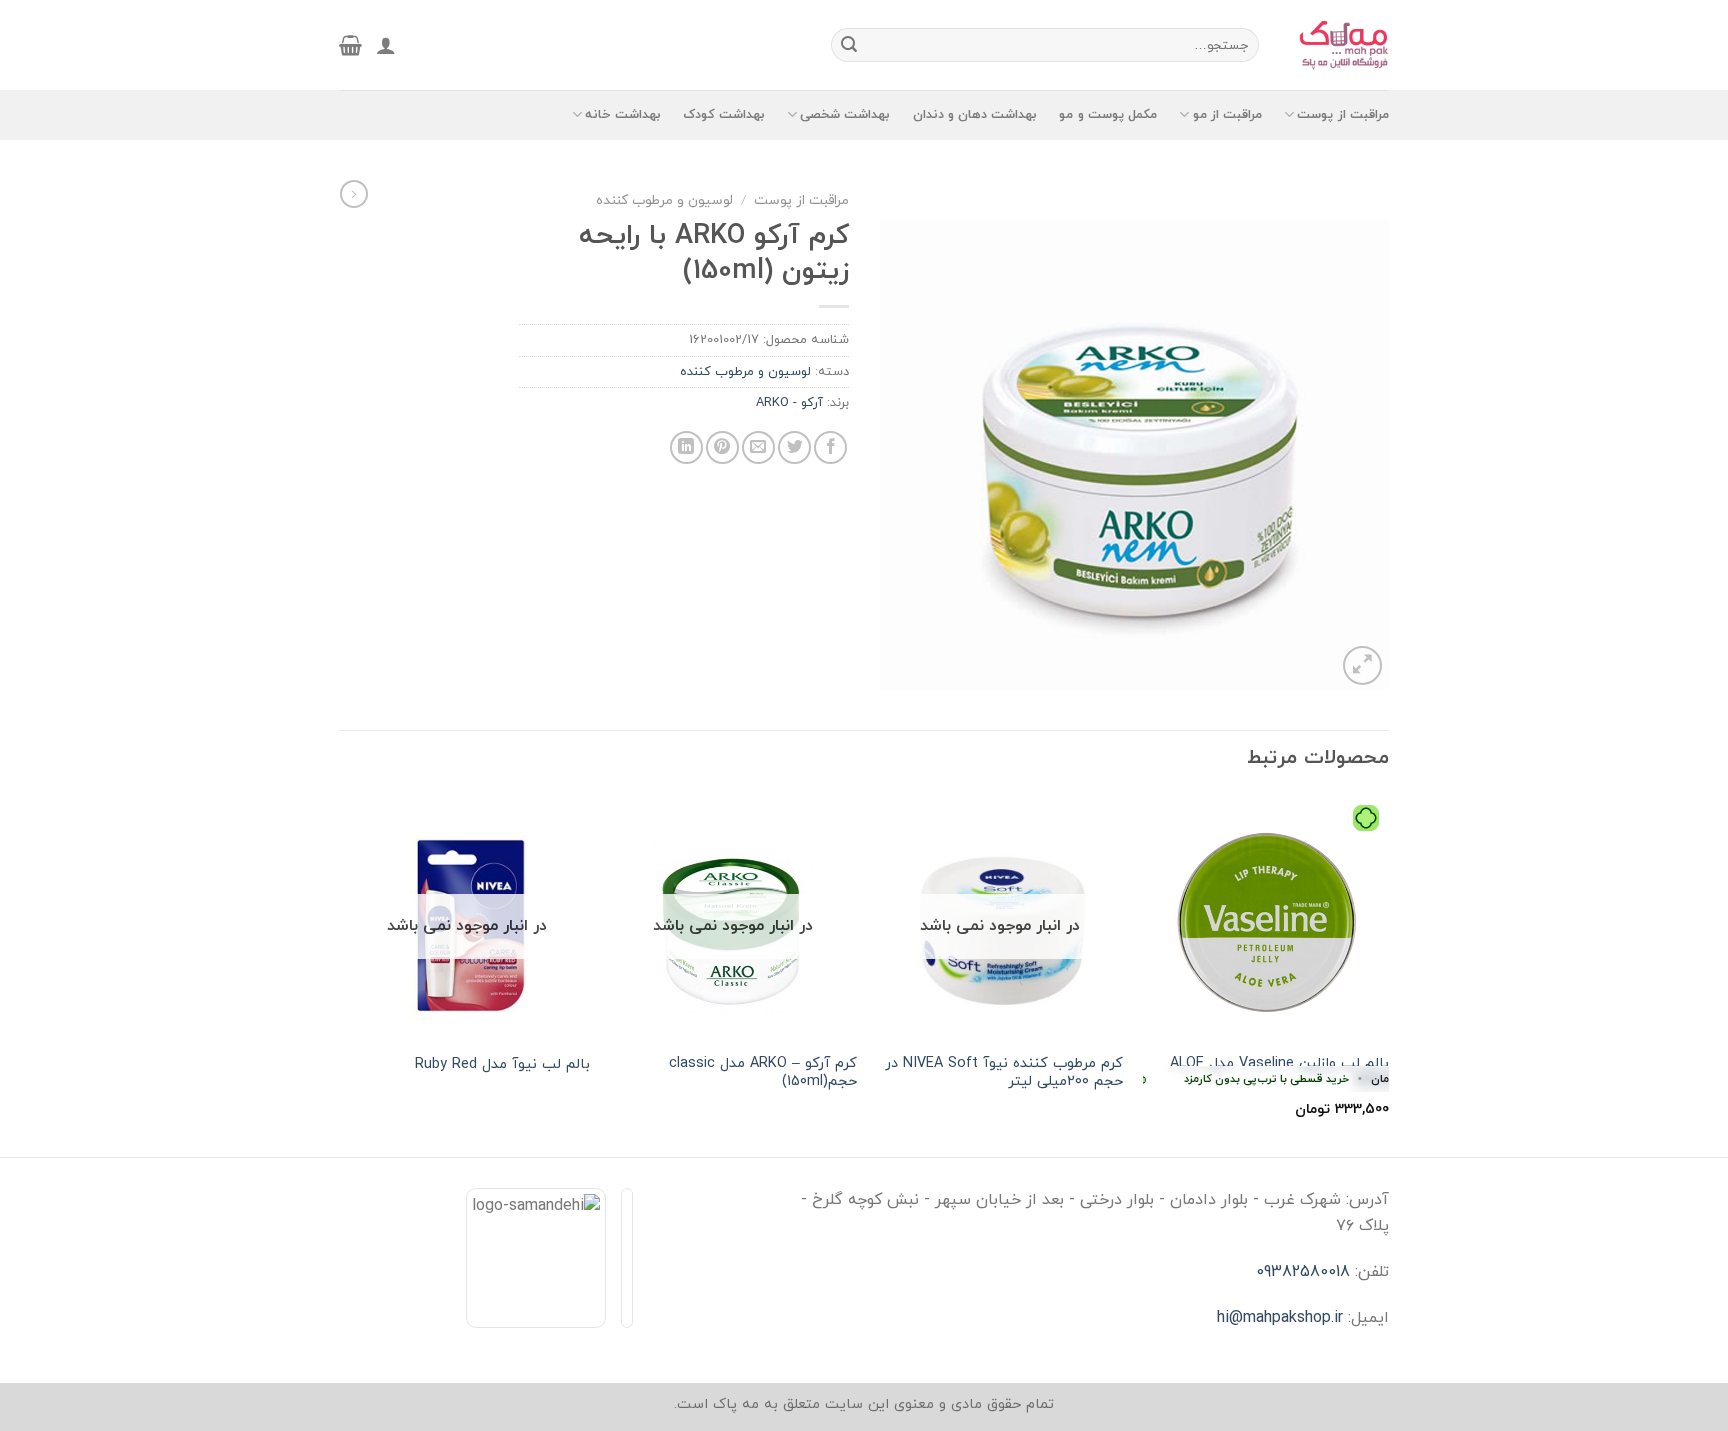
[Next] (345, 974)
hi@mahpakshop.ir (1280, 1318)
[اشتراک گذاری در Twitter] (794, 447)
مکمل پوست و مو (1108, 115)
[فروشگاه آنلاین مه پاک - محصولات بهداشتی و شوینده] (1339, 45)
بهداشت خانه (622, 115)
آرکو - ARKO (789, 403)
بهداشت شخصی (845, 115)
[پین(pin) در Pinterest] (722, 447)
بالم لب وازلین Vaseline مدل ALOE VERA (1266, 1073)
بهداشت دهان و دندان (975, 115)
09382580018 (1303, 1272)
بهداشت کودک (724, 115)
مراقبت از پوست (1343, 115)
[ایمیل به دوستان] (758, 447)
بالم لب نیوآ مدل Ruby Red (502, 1065)
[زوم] (1362, 665)
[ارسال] (849, 45)
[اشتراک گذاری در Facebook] (830, 447)
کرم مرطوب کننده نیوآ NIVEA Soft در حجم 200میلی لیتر (1004, 1073)
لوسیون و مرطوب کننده (664, 200)
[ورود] (386, 45)
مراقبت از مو (1227, 115)
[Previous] (1388, 974)
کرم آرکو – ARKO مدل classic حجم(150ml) (763, 1073)
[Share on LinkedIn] (686, 447)
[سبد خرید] (350, 45)
